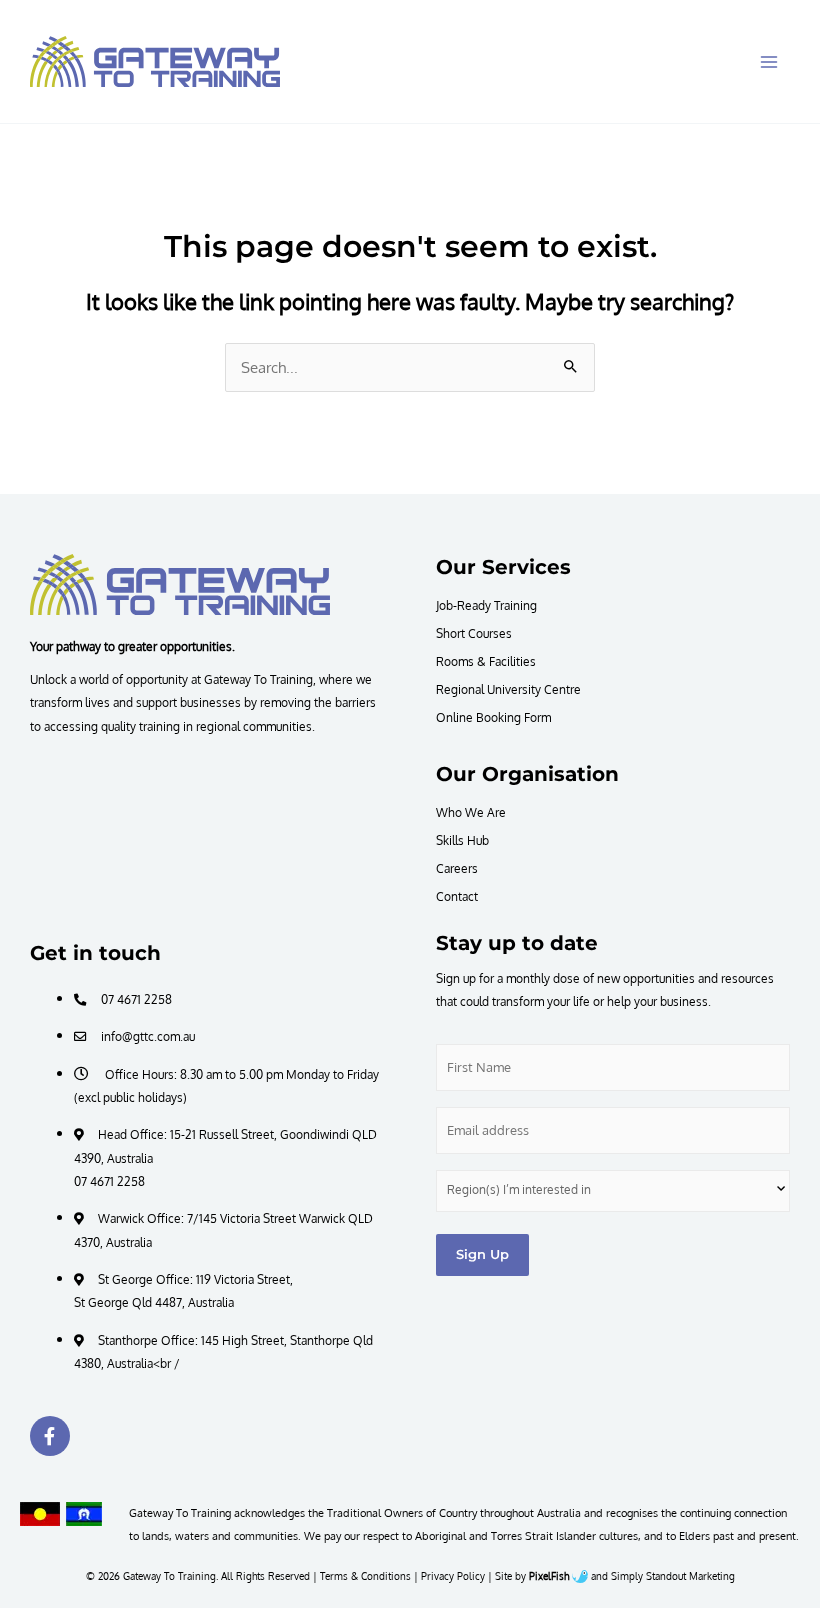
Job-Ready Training (486, 605)
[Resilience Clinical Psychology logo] (180, 584)
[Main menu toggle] (769, 62)
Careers (457, 868)
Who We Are (471, 812)
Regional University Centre (508, 689)
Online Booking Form (493, 717)
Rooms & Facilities (486, 661)
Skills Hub (462, 840)
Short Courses (474, 633)
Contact (457, 896)
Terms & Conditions (365, 1576)
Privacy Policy (453, 1576)
